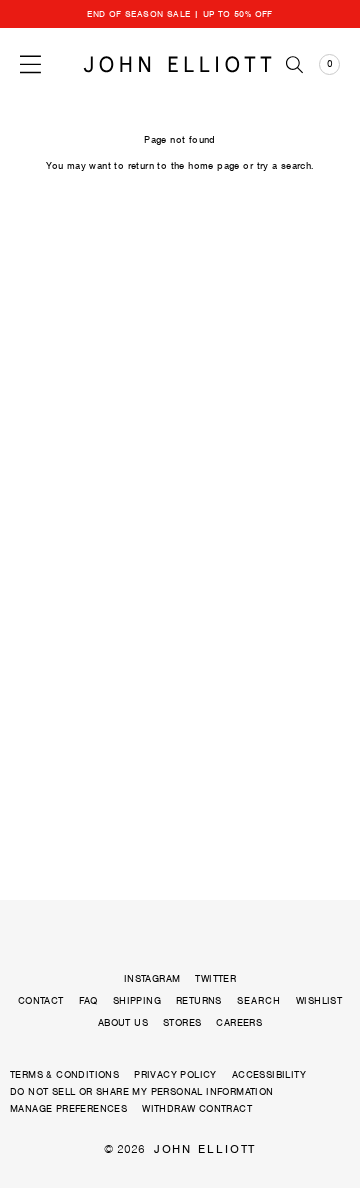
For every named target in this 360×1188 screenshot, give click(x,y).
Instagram (152, 978)
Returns (199, 1000)
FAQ (88, 1000)
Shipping (137, 1000)
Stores (182, 1022)
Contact (41, 1000)
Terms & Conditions (64, 1074)
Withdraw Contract (197, 1108)
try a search (284, 165)
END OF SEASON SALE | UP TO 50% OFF (180, 14)
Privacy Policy (175, 1074)
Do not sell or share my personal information (142, 1091)
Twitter (215, 978)
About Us (123, 1022)
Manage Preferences (68, 1108)
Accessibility (269, 1074)
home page (214, 165)
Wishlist (319, 1000)
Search (259, 1001)
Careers (239, 1022)
